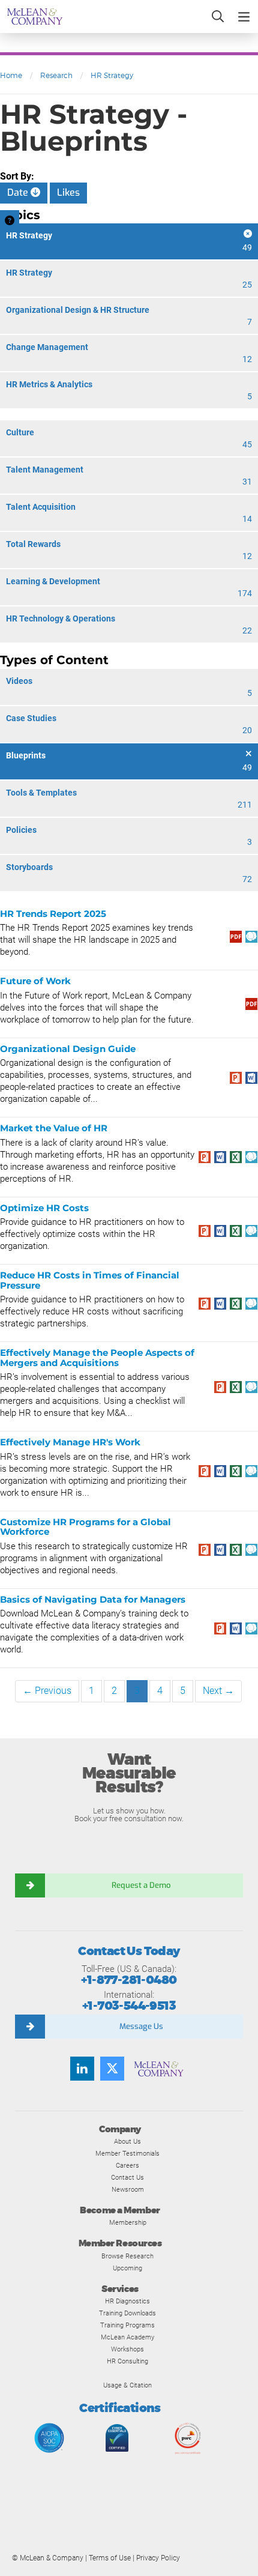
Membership (128, 2222)
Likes (68, 192)
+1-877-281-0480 (129, 1980)
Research (56, 75)
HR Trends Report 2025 (53, 914)
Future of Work (35, 981)
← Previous (47, 1691)
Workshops (127, 2349)
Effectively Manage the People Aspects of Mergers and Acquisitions (97, 1358)
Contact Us (127, 2177)
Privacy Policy (158, 2558)
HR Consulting (127, 2361)
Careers (127, 2165)
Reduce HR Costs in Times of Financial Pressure (90, 1280)
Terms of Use (110, 2558)
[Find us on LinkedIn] (82, 2069)
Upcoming (127, 2268)
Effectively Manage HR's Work (70, 1442)
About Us (127, 2141)
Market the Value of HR (54, 1128)
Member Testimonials (127, 2153)
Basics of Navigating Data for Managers (93, 1599)
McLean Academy (127, 2337)
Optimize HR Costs (44, 1208)
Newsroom (128, 2189)
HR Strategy (112, 75)
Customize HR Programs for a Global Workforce (85, 1527)
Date (19, 192)
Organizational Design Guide (68, 1049)
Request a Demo (141, 1885)
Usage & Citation (127, 2385)
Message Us (141, 2026)
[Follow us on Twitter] (112, 2069)
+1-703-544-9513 (129, 2006)
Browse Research (127, 2256)
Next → (218, 1691)
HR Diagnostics (127, 2301)
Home (11, 75)
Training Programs (127, 2325)
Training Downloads (127, 2313)
